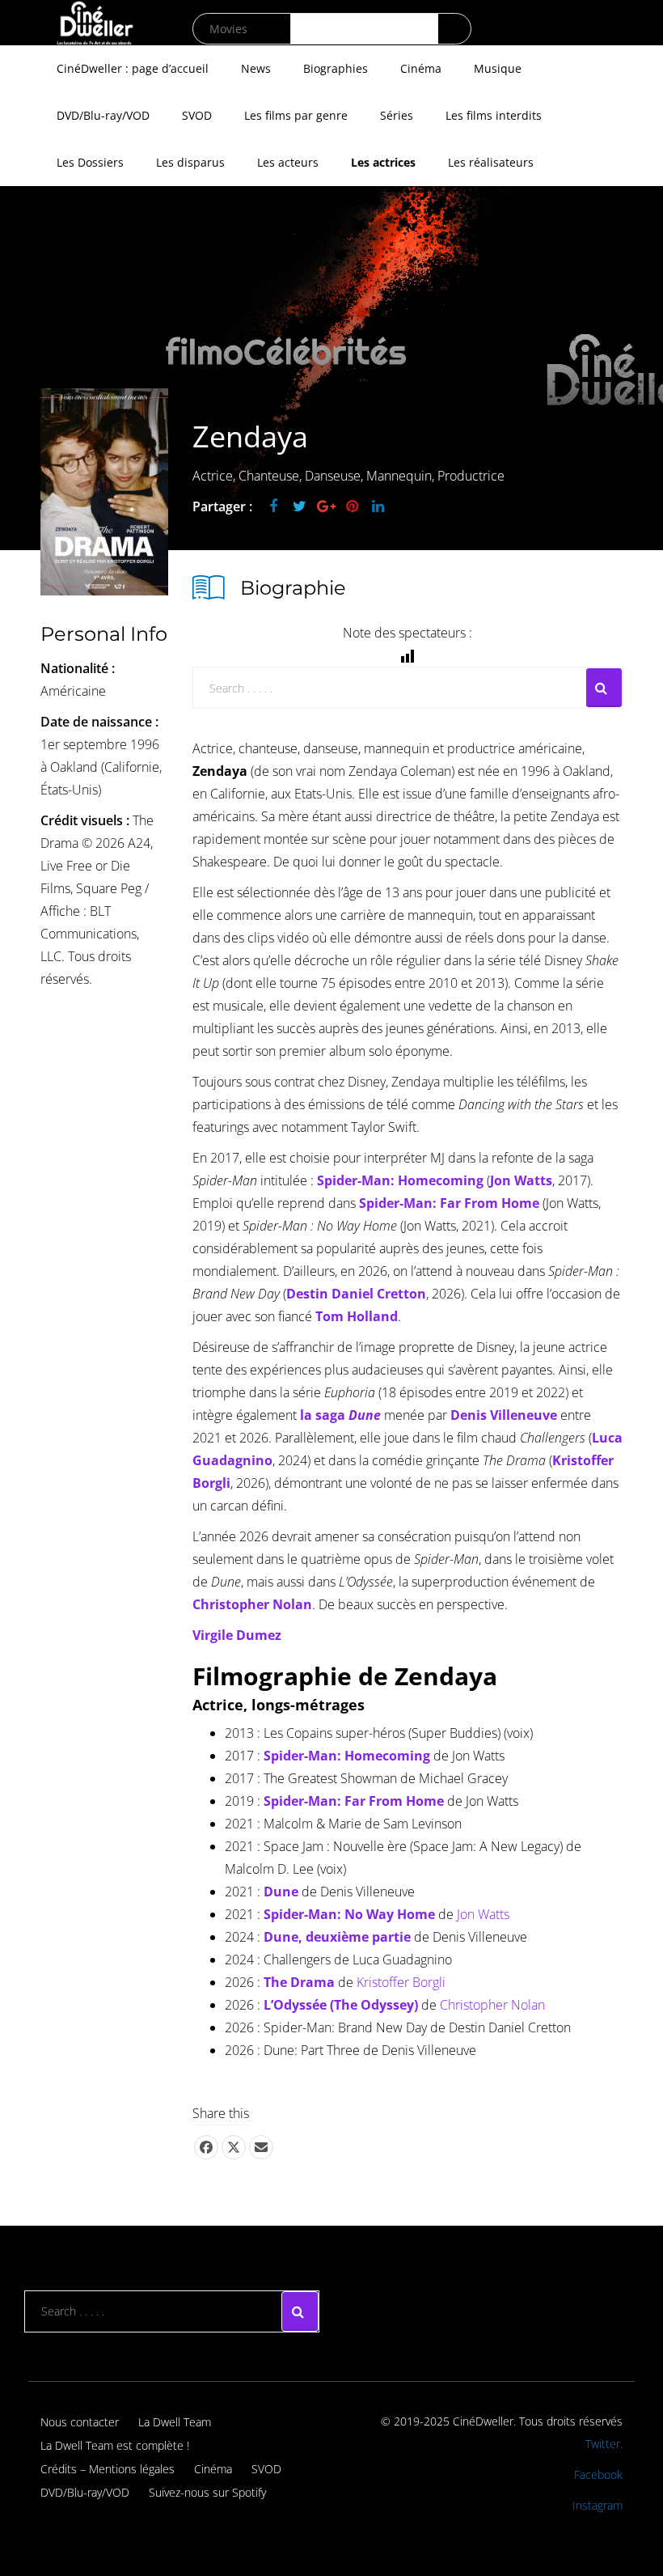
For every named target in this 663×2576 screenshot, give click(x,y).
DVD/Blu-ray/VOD (103, 115)
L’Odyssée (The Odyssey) (341, 2005)
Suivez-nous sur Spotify (207, 2492)
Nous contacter (80, 2422)
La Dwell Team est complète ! (115, 2445)
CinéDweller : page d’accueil (133, 68)
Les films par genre (296, 115)
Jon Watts (483, 1914)
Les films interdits (494, 115)
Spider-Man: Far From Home (449, 1203)
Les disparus (190, 162)
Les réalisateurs (491, 162)
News (256, 68)
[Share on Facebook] (206, 2147)
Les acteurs (288, 162)
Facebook (598, 2474)
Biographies (336, 68)
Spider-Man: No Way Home (349, 1914)
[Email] (261, 2147)
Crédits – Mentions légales (108, 2469)
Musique (498, 68)
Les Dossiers (90, 162)
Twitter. (604, 2444)
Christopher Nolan (492, 2005)
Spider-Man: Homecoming (400, 1180)
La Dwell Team (175, 2422)
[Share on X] (234, 2147)
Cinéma (421, 68)
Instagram (598, 2505)
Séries (397, 115)
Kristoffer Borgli (401, 1982)
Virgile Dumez (237, 1635)
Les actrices (383, 162)
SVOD (197, 115)
